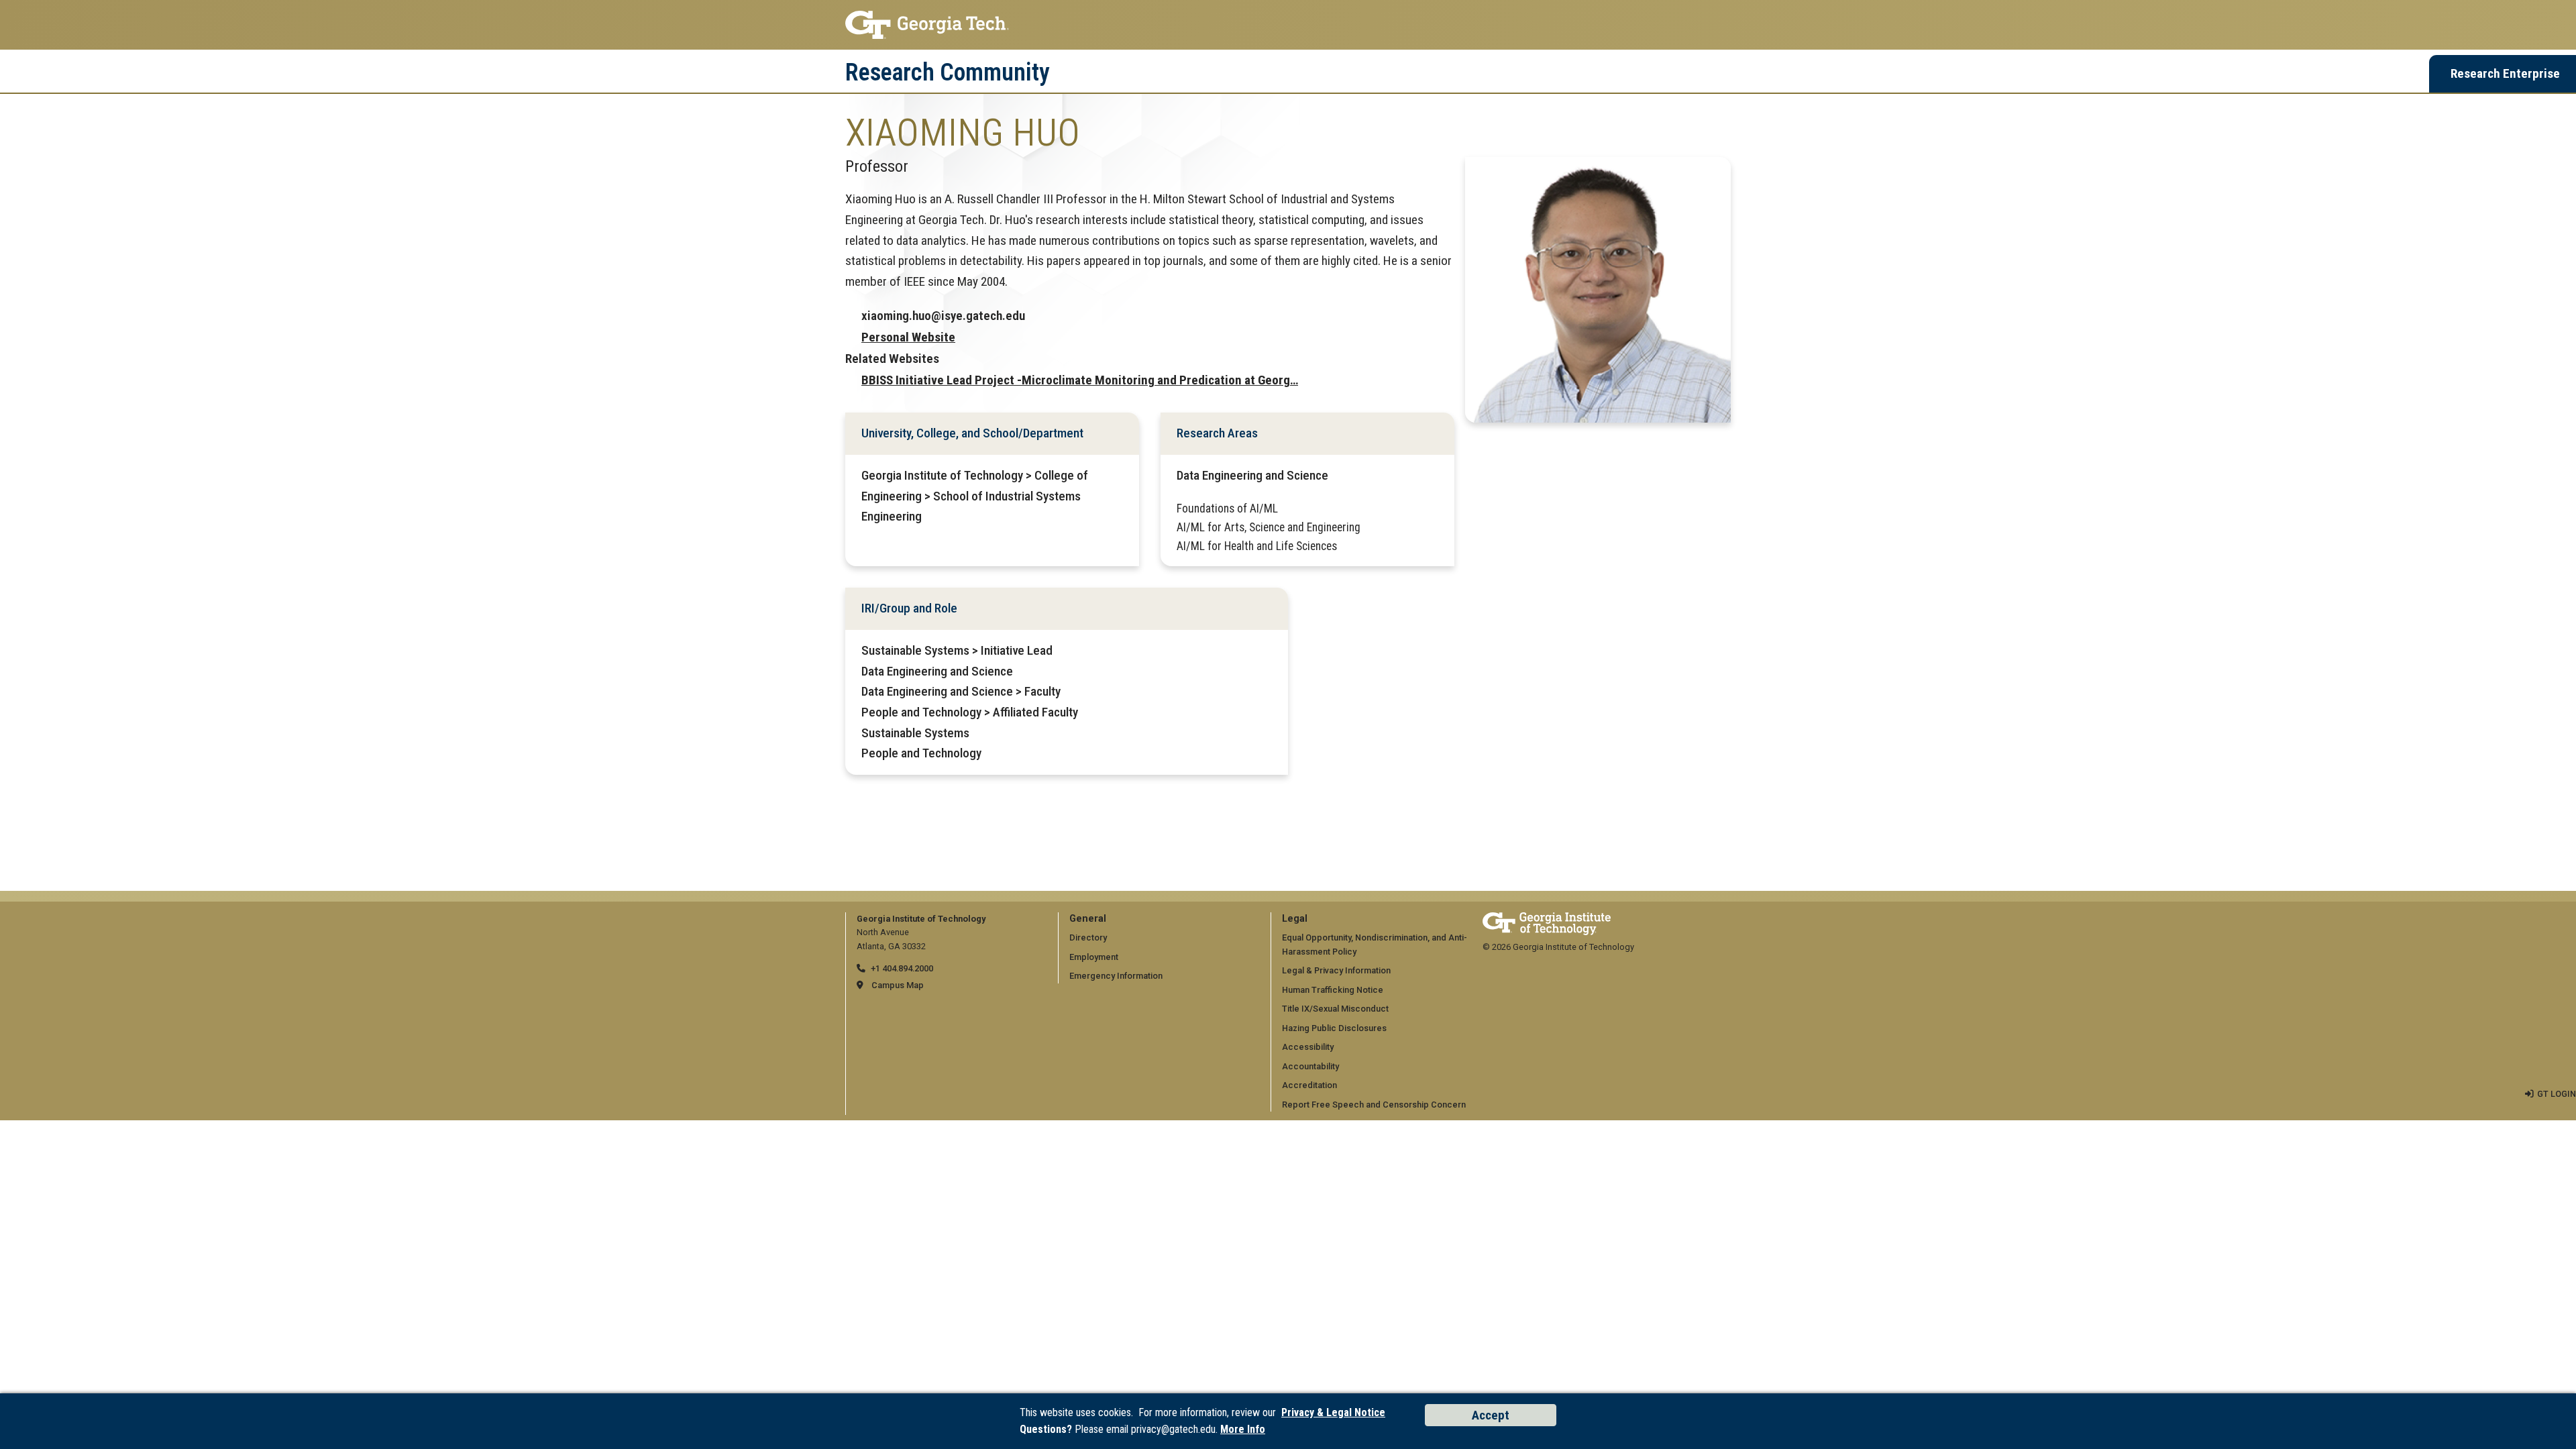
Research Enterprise (2505, 73)
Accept (1491, 1415)
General (1088, 919)
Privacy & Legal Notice (1333, 1412)
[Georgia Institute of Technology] (1288, 25)
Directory (1088, 937)
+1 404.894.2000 (902, 968)
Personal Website (908, 337)
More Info (1243, 1429)
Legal (1295, 919)
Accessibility (1308, 1047)
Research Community (948, 72)
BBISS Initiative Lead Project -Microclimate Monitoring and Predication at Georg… (1080, 380)
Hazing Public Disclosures (1334, 1028)
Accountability (1310, 1066)
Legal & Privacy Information (1336, 970)
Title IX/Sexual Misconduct (1335, 1009)
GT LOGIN (2557, 1094)
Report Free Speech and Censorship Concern (1374, 1105)
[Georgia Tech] (1547, 919)
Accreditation (1309, 1085)
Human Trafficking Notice (1333, 990)
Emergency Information (1116, 976)
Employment (1094, 957)
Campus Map (898, 985)
